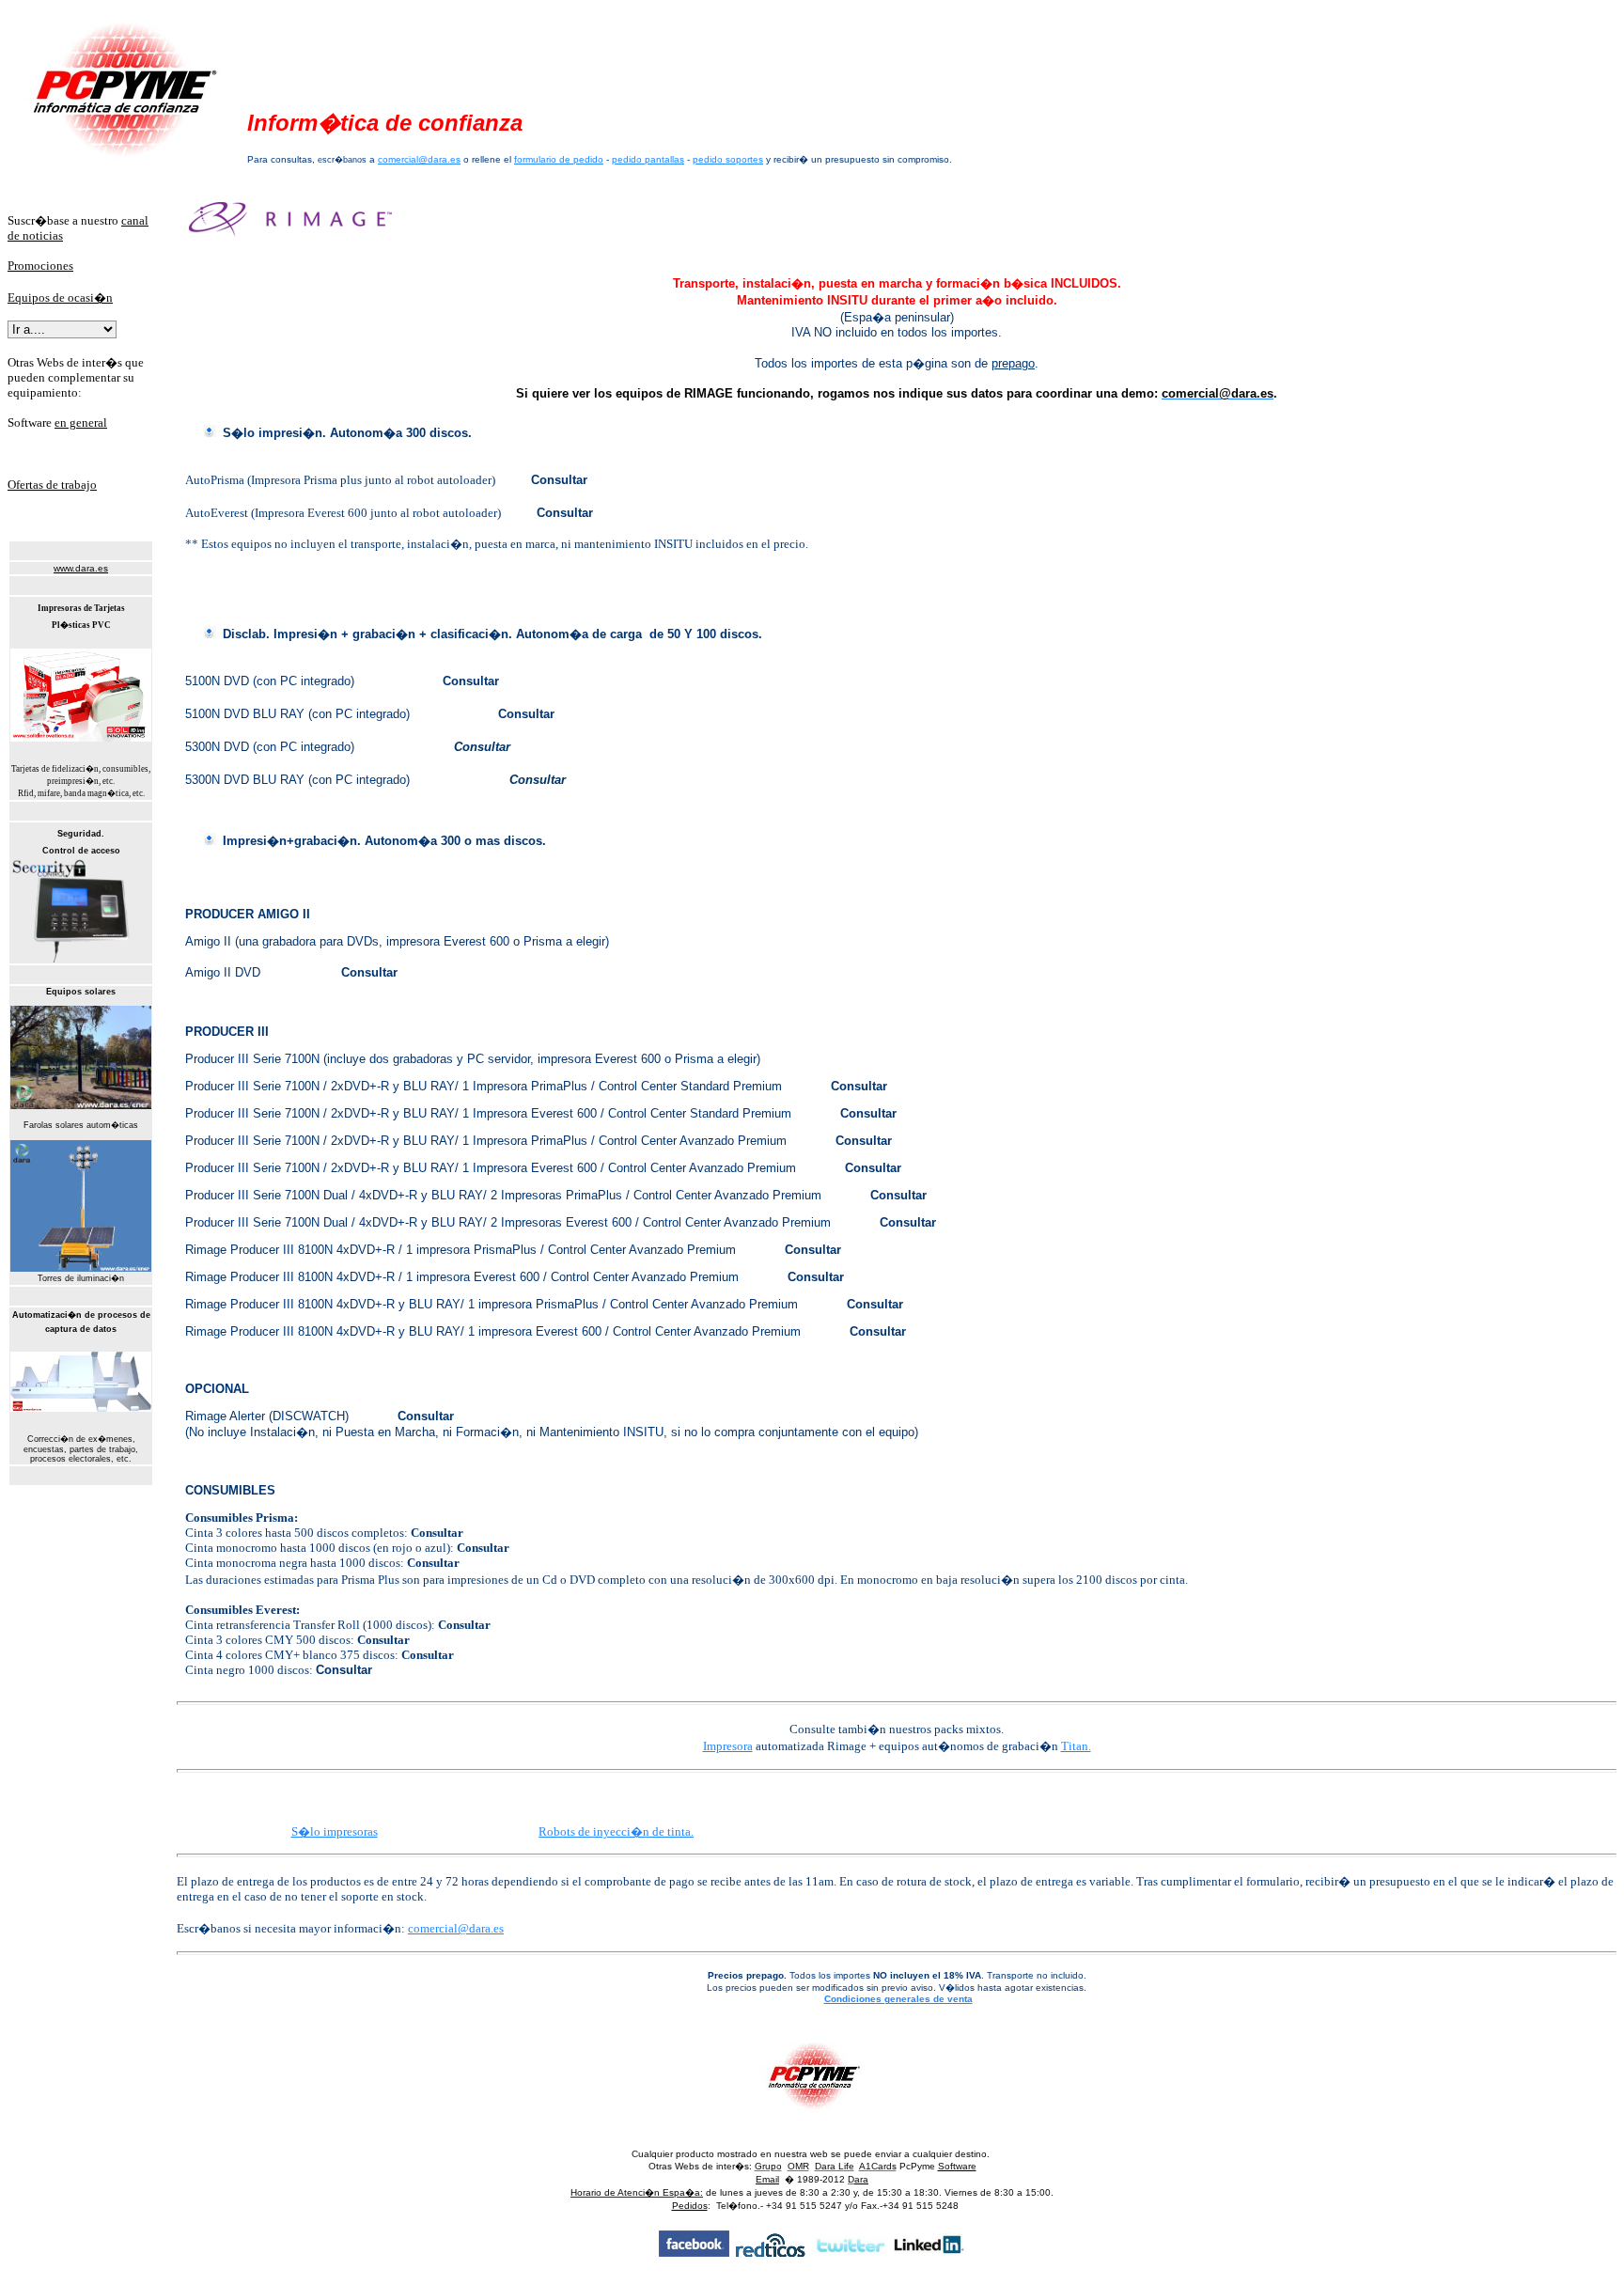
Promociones (40, 266)
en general (81, 423)
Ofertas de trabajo (52, 485)
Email (767, 2179)
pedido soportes (728, 159)
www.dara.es (81, 568)
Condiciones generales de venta (898, 1999)
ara (861, 2179)
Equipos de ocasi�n (60, 297)
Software (957, 2166)
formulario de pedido (559, 159)
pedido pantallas (648, 159)
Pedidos (690, 2206)
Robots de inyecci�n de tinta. (616, 1831)
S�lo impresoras (335, 1831)
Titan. (1076, 1746)
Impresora (728, 1746)
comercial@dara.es (419, 159)
